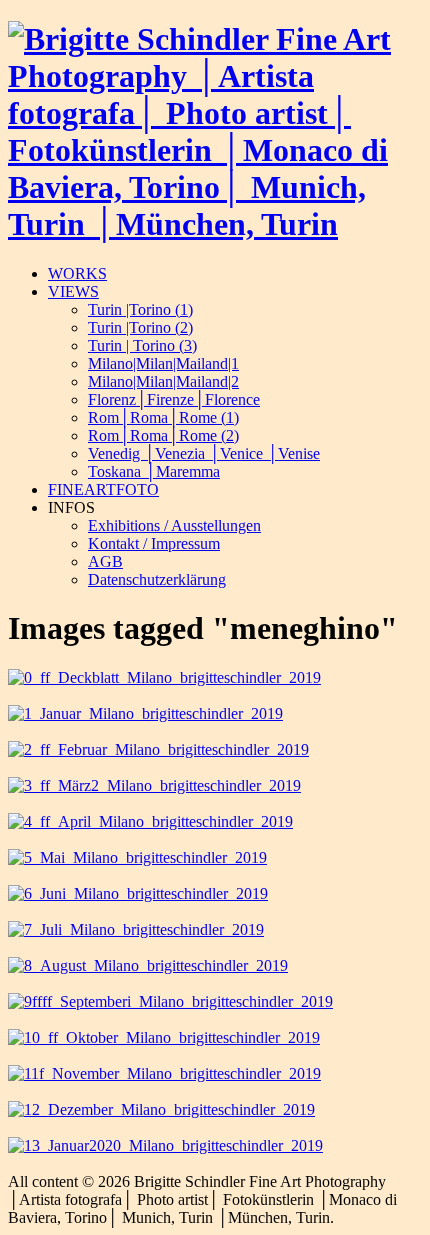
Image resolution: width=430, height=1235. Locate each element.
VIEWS (73, 291)
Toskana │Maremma (154, 471)
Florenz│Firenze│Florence (174, 399)
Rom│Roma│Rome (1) (163, 417)
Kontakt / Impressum (154, 543)
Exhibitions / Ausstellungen (174, 525)
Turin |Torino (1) (140, 309)
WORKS (77, 273)
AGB (105, 561)
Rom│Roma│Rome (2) (163, 435)
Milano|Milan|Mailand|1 (163, 363)
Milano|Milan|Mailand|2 (163, 381)
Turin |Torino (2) (140, 327)
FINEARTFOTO (103, 489)
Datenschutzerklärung (157, 579)
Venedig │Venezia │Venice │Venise (204, 453)
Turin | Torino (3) (142, 345)
